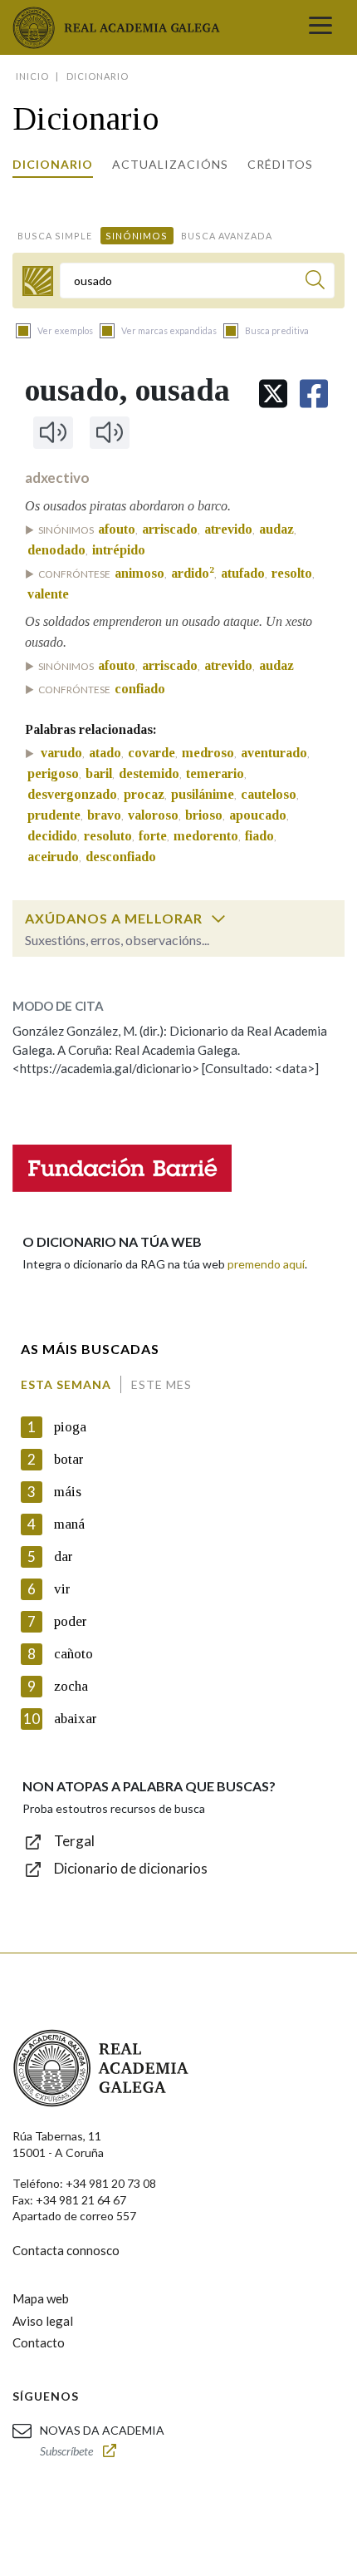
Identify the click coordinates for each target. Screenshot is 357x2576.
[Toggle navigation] (320, 27)
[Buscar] (315, 282)
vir (62, 1589)
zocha (71, 1686)
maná (69, 1524)
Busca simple (55, 236)
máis (68, 1492)
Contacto (39, 2342)
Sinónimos (137, 236)
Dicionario (53, 164)
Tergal (74, 1841)
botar (69, 1459)
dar (64, 1556)
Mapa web (41, 2298)
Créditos (280, 164)
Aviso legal (43, 2321)
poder (71, 1621)
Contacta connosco (66, 2250)
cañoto (73, 1654)
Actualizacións (170, 164)
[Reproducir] (53, 432)
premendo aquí (266, 1264)
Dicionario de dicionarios (131, 1868)
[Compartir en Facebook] (314, 394)
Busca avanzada (227, 236)
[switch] (218, 919)
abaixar (76, 1719)
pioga (70, 1427)
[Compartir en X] (273, 394)
